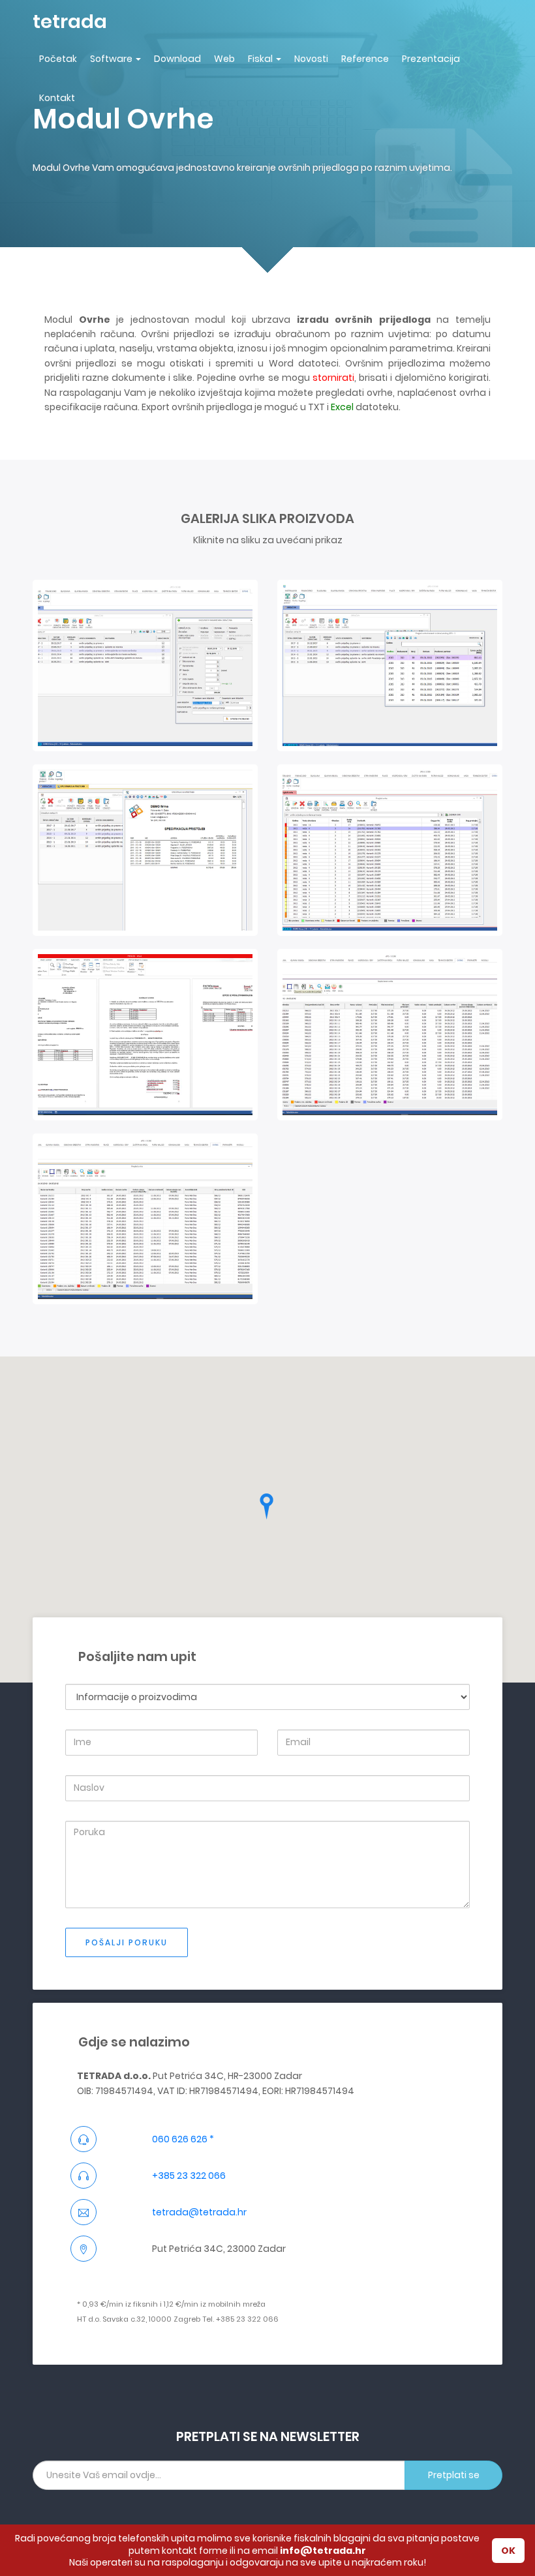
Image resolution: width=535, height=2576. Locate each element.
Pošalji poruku (127, 1942)
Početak (58, 59)
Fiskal (260, 59)
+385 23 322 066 (189, 2176)
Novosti (311, 59)
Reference (365, 59)
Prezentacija (431, 59)
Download (177, 59)
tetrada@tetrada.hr (199, 2212)
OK (508, 2551)
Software (111, 59)
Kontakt (57, 98)
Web (224, 59)
